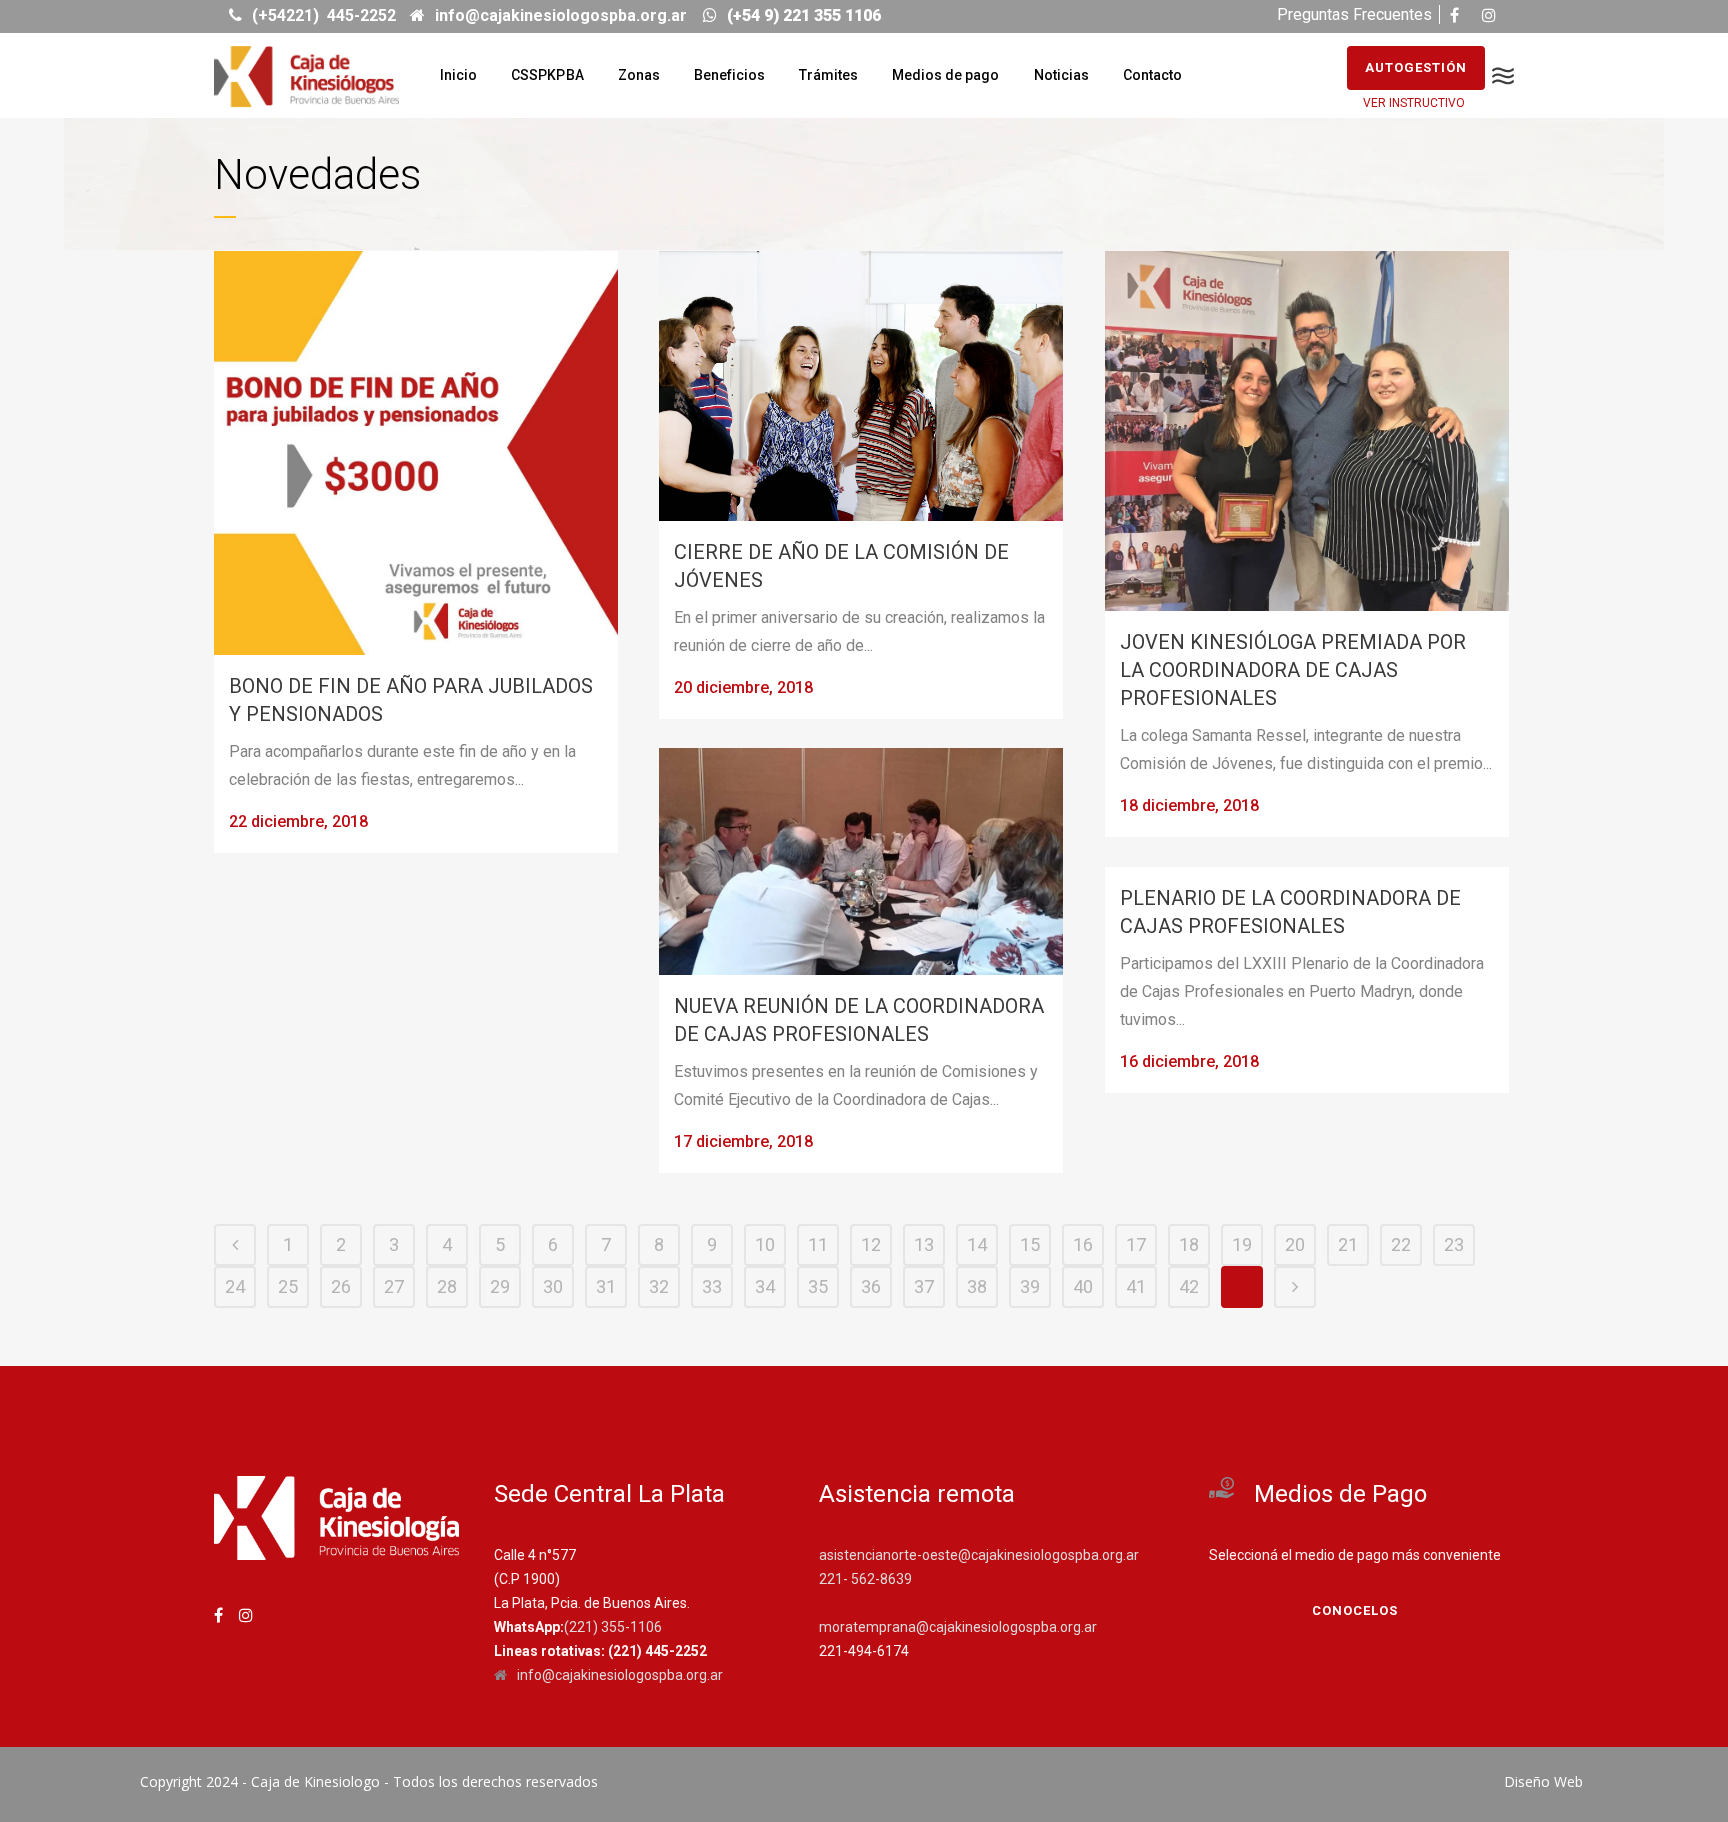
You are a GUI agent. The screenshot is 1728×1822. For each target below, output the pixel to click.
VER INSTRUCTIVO (1414, 103)
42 (1189, 1286)
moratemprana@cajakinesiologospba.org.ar (958, 1627)
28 (447, 1286)
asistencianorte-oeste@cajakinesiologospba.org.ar (979, 1555)
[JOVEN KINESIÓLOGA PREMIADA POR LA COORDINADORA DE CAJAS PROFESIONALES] (1307, 431)
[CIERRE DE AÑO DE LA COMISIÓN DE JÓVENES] (861, 386)
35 (818, 1286)
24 (235, 1286)
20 (1295, 1244)
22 (1401, 1244)
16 (1083, 1244)
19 (1242, 1244)
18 (1189, 1244)
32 (659, 1286)
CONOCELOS (1355, 1610)
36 (871, 1286)
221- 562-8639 (865, 1579)
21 (1348, 1244)
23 (1454, 1244)
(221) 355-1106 (613, 1627)
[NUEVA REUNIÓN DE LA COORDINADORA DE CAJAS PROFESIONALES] (861, 861)
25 (288, 1286)
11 (818, 1244)
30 (553, 1286)
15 (1030, 1244)
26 (341, 1286)
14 (977, 1244)
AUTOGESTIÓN (1416, 67)
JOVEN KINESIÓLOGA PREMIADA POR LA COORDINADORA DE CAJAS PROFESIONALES (1293, 670)
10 (765, 1244)
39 (1030, 1286)
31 (606, 1286)
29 (500, 1286)
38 (977, 1286)
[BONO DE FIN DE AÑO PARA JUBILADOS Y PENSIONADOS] (416, 453)
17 (1136, 1244)
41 (1136, 1286)
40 (1083, 1286)
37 (924, 1286)
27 (394, 1286)
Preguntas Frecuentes (1354, 14)
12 (871, 1244)
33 (712, 1286)
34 (765, 1286)
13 (924, 1244)
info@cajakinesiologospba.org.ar (620, 1675)
